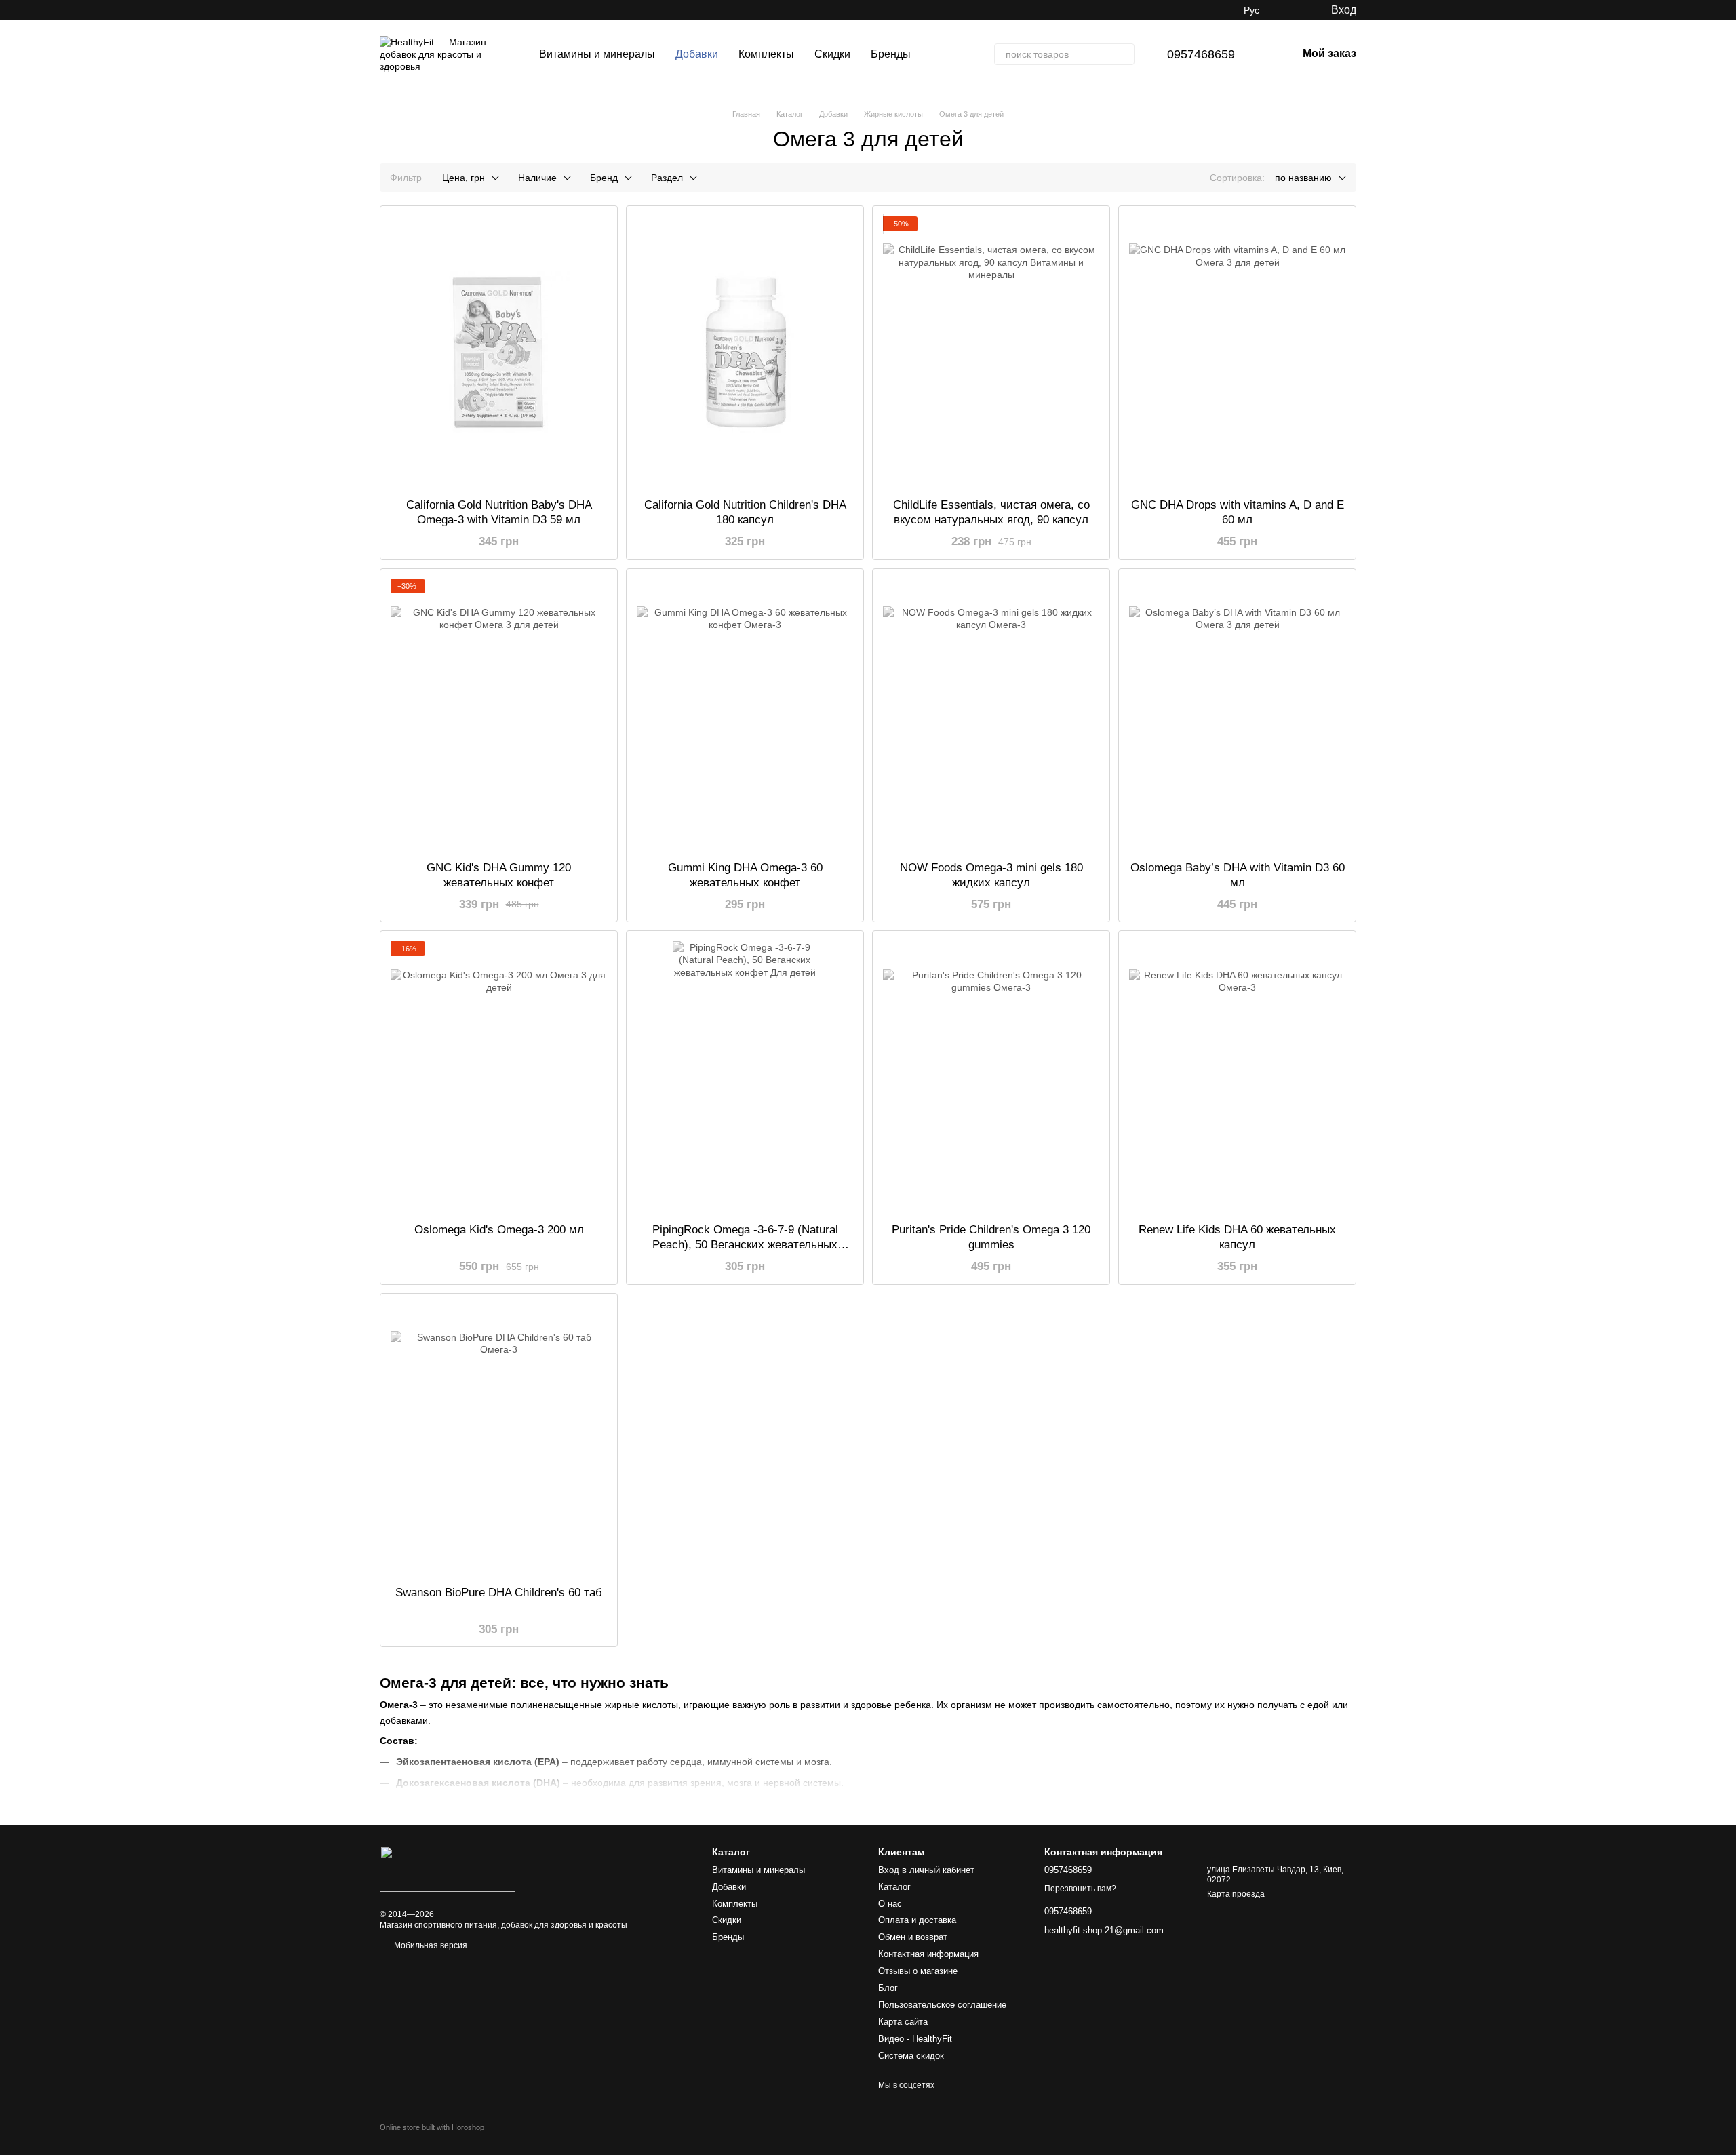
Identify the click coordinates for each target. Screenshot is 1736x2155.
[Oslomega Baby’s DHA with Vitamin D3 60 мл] (1237, 715)
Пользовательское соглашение (942, 2005)
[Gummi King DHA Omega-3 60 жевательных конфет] (745, 715)
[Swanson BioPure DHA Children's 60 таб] (499, 1440)
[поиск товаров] (1124, 54)
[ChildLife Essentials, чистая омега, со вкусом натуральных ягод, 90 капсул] (991, 352)
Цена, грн (463, 178)
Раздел (667, 178)
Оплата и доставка (917, 1920)
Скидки (832, 54)
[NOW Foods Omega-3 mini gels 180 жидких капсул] (991, 715)
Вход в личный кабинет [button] (926, 1870)
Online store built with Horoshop (432, 2127)
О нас (890, 1904)
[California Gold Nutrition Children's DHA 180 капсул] (745, 352)
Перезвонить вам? (1080, 1889)
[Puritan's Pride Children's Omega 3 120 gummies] (991, 1077)
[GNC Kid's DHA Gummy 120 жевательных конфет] (499, 715)
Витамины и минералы (597, 54)
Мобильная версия (430, 1945)
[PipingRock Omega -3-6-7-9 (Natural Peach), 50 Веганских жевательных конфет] (745, 1077)
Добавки (697, 54)
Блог (888, 1988)
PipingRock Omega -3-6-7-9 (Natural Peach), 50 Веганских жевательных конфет (745, 1245)
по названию (1303, 178)
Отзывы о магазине (918, 1971)
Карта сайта (903, 2022)
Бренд (604, 178)
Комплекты (766, 54)
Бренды (891, 54)
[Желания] (1292, 10)
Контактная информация (928, 1954)
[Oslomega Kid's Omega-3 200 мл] (499, 1077)
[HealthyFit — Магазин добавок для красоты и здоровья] (448, 1868)
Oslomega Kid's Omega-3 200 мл (499, 1230)
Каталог (894, 1887)
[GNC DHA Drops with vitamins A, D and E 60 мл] (1237, 352)
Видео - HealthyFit (915, 2039)
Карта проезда (1236, 1894)
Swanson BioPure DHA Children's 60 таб (499, 1593)
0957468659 (1201, 54)
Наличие (537, 178)
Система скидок (911, 2056)
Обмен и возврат (913, 1937)
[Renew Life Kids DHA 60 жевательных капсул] (1237, 1077)
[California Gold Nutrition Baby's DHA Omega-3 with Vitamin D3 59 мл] (499, 352)
